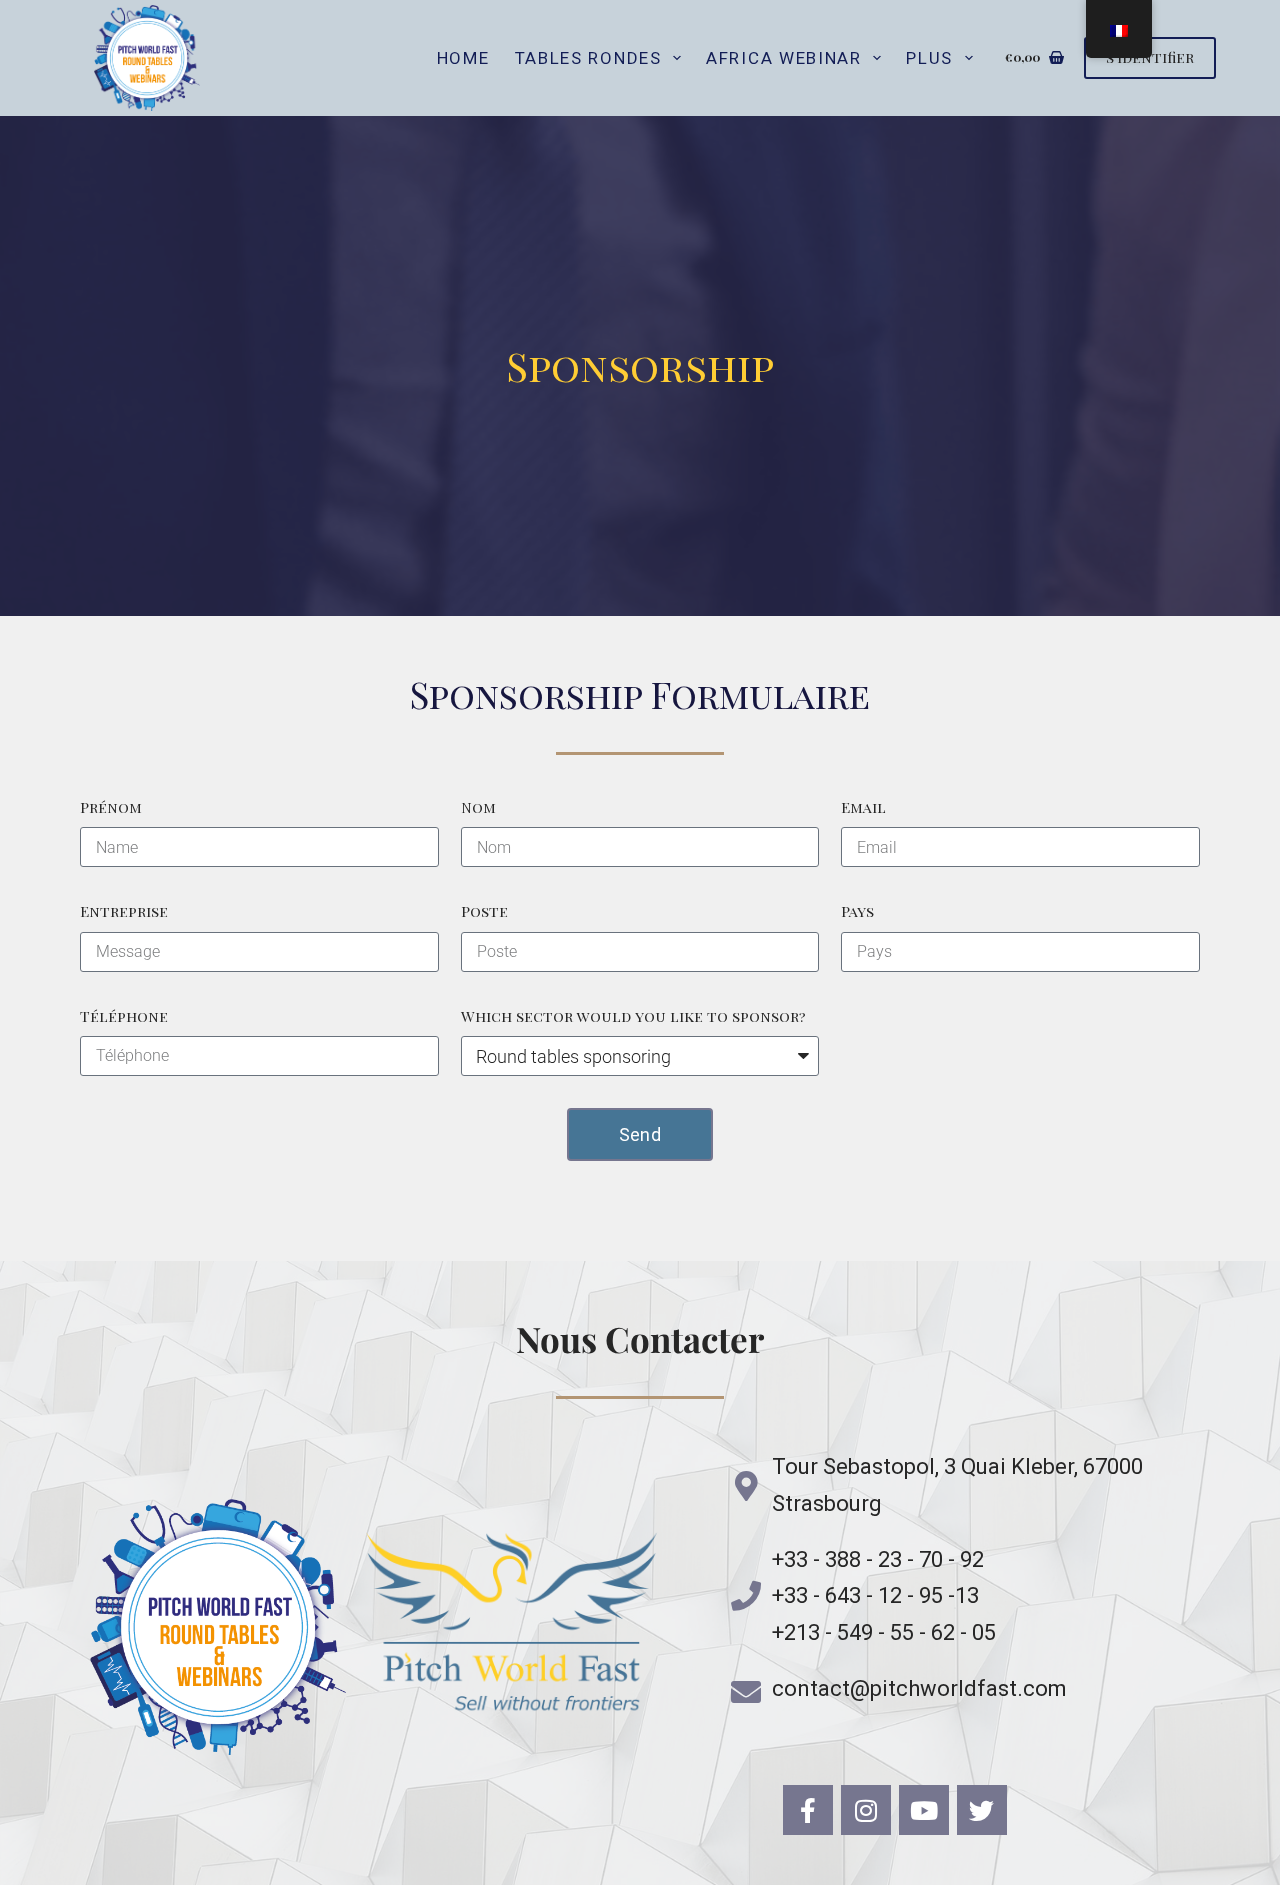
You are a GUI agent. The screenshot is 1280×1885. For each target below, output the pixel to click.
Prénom (111, 807)
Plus (929, 58)
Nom (478, 807)
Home (463, 58)
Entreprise (124, 911)
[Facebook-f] (808, 1810)
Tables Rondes (588, 58)
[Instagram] (866, 1810)
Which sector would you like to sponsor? (633, 1016)
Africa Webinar (784, 58)
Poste (484, 911)
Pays (857, 911)
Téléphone (124, 1016)
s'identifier (1150, 57)
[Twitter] (982, 1810)
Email (863, 807)
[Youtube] (924, 1810)
